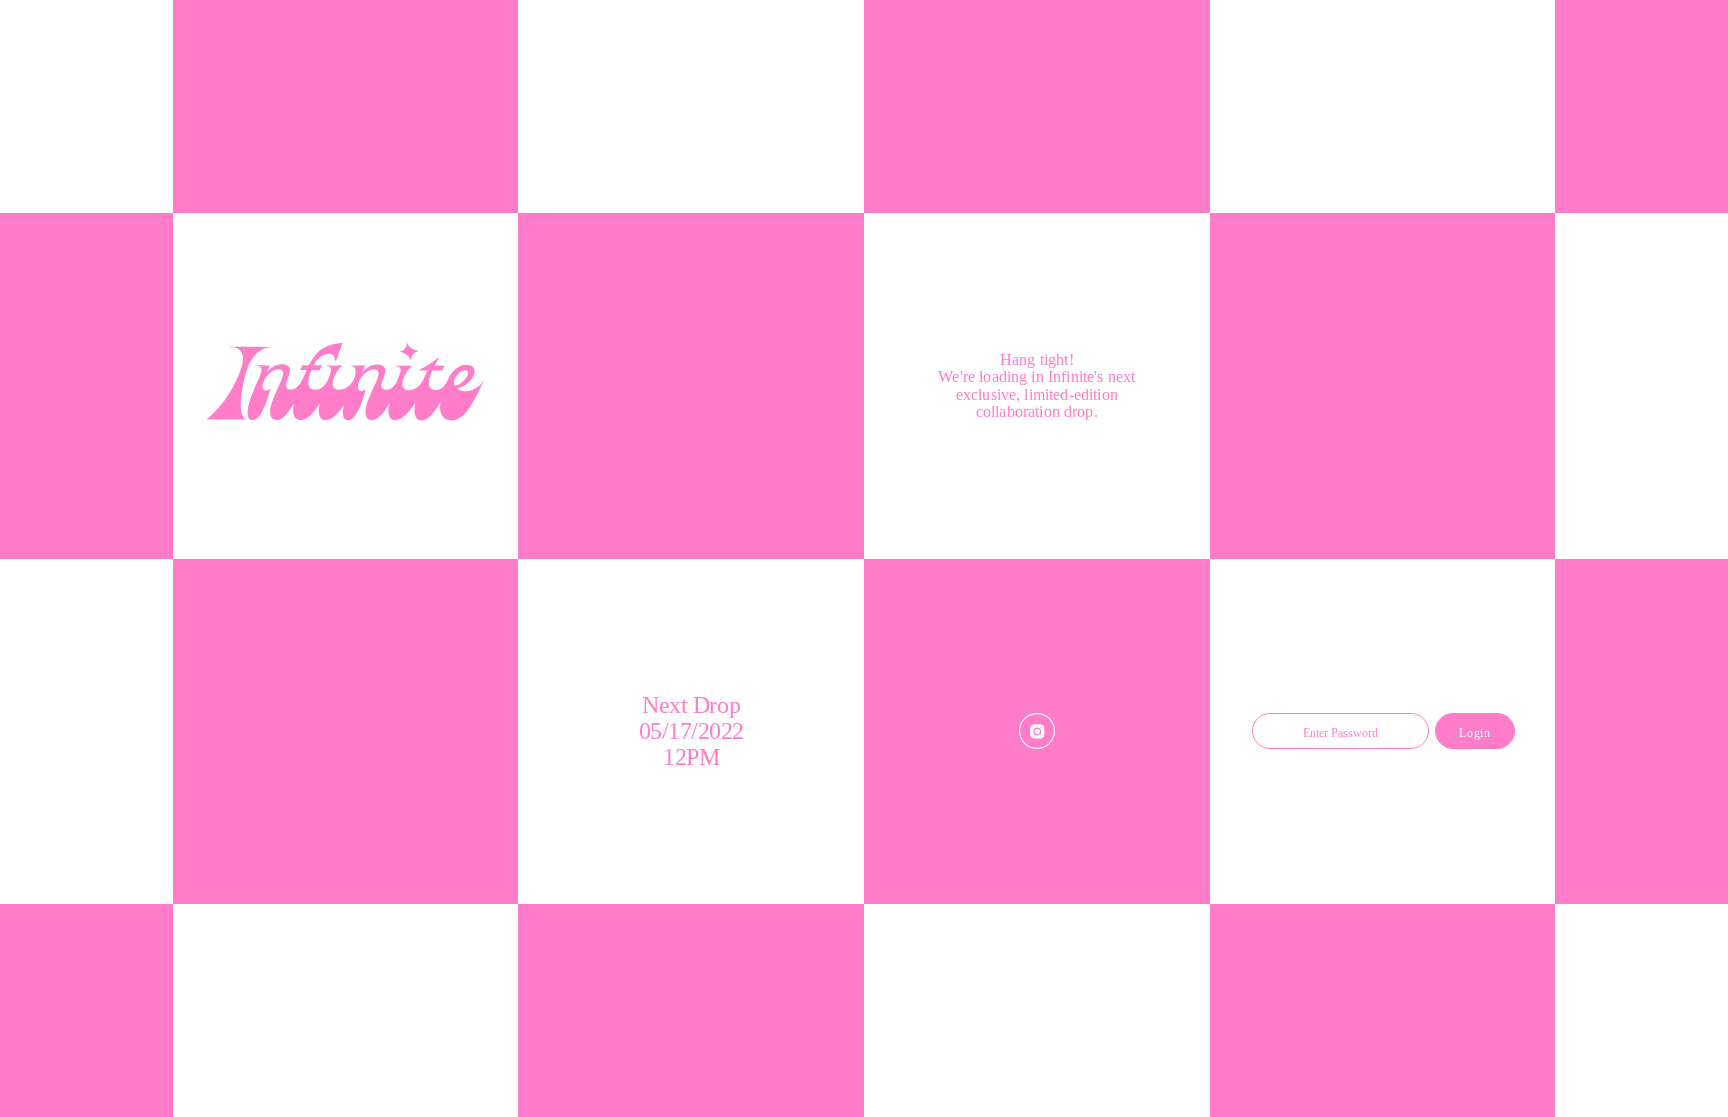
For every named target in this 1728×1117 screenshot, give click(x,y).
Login (1474, 733)
